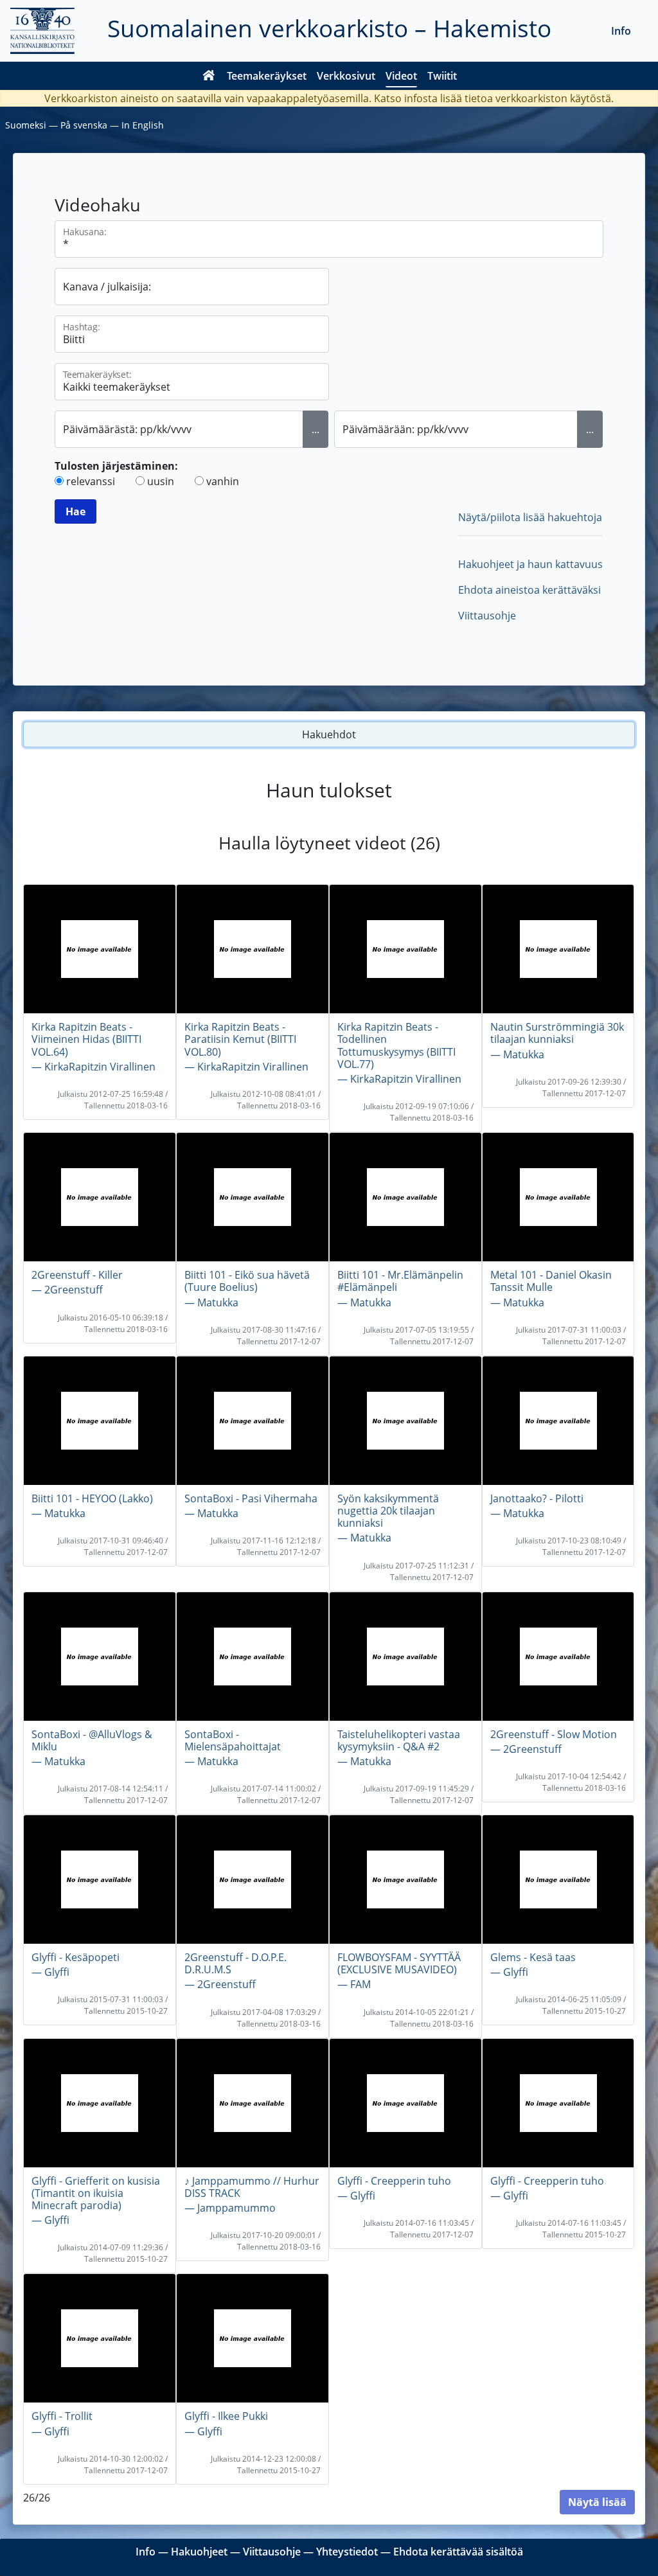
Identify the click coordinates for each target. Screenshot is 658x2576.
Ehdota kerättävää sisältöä (458, 2552)
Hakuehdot (329, 734)
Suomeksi (26, 125)
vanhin (223, 481)
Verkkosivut (346, 76)
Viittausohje (487, 616)
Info (621, 31)
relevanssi (91, 481)
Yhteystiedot (347, 2552)
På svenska (84, 125)
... (316, 429)
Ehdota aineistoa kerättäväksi (529, 590)
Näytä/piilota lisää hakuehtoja (530, 517)
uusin (161, 481)
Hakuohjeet (199, 2552)
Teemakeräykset (267, 76)
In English (143, 125)
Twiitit (442, 76)
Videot (401, 76)
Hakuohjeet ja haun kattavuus (530, 564)
